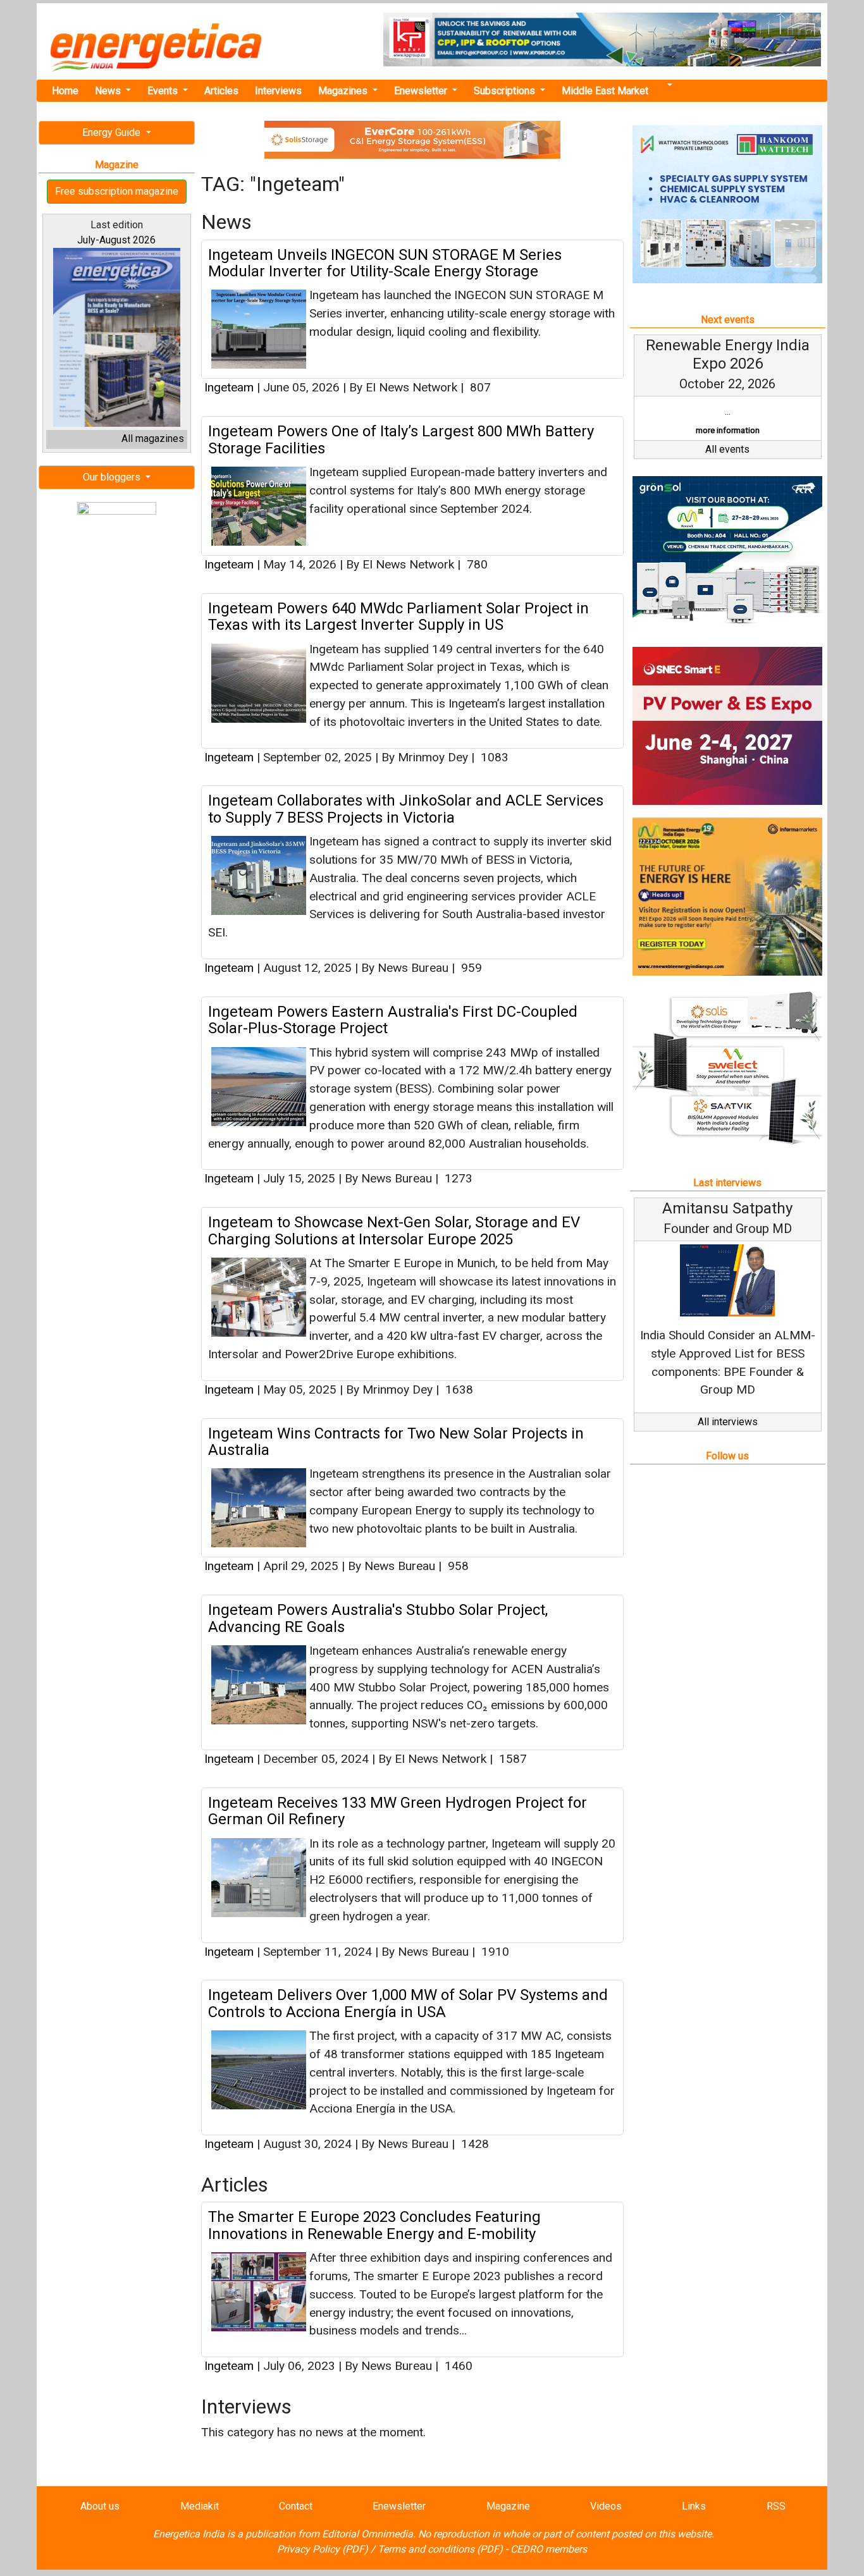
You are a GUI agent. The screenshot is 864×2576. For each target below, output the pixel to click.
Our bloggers (113, 477)
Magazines (344, 91)
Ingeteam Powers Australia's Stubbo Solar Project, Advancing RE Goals (378, 1618)
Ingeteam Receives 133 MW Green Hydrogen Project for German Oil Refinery (398, 1811)
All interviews (728, 1422)
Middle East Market (605, 91)
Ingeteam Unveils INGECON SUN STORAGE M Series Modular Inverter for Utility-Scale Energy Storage (385, 263)
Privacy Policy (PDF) (323, 2549)
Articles (221, 91)
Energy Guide (113, 132)
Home (65, 91)
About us (100, 2506)
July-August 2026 (116, 240)
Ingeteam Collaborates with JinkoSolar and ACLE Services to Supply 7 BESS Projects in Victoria (406, 809)
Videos (606, 2506)
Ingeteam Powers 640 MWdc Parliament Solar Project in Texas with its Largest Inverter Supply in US (398, 616)
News (109, 91)
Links (694, 2506)
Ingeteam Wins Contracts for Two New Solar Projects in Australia (396, 1442)
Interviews (278, 91)
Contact (296, 2506)
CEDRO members (549, 2549)
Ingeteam (229, 387)
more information (728, 430)
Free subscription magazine (117, 191)
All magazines (153, 439)
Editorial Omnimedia (367, 2534)
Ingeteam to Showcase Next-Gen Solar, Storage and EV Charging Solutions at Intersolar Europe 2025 (394, 1230)
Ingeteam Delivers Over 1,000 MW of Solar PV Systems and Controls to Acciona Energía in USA (408, 2003)
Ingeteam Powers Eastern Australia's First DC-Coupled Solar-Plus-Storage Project (393, 1020)
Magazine (508, 2506)
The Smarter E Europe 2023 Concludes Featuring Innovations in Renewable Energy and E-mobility (374, 2225)
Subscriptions (506, 91)
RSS (776, 2506)
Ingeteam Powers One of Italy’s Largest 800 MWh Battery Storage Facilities (401, 439)
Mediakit (200, 2506)
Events (164, 91)
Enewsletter (422, 91)
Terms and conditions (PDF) (440, 2549)
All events (727, 449)
